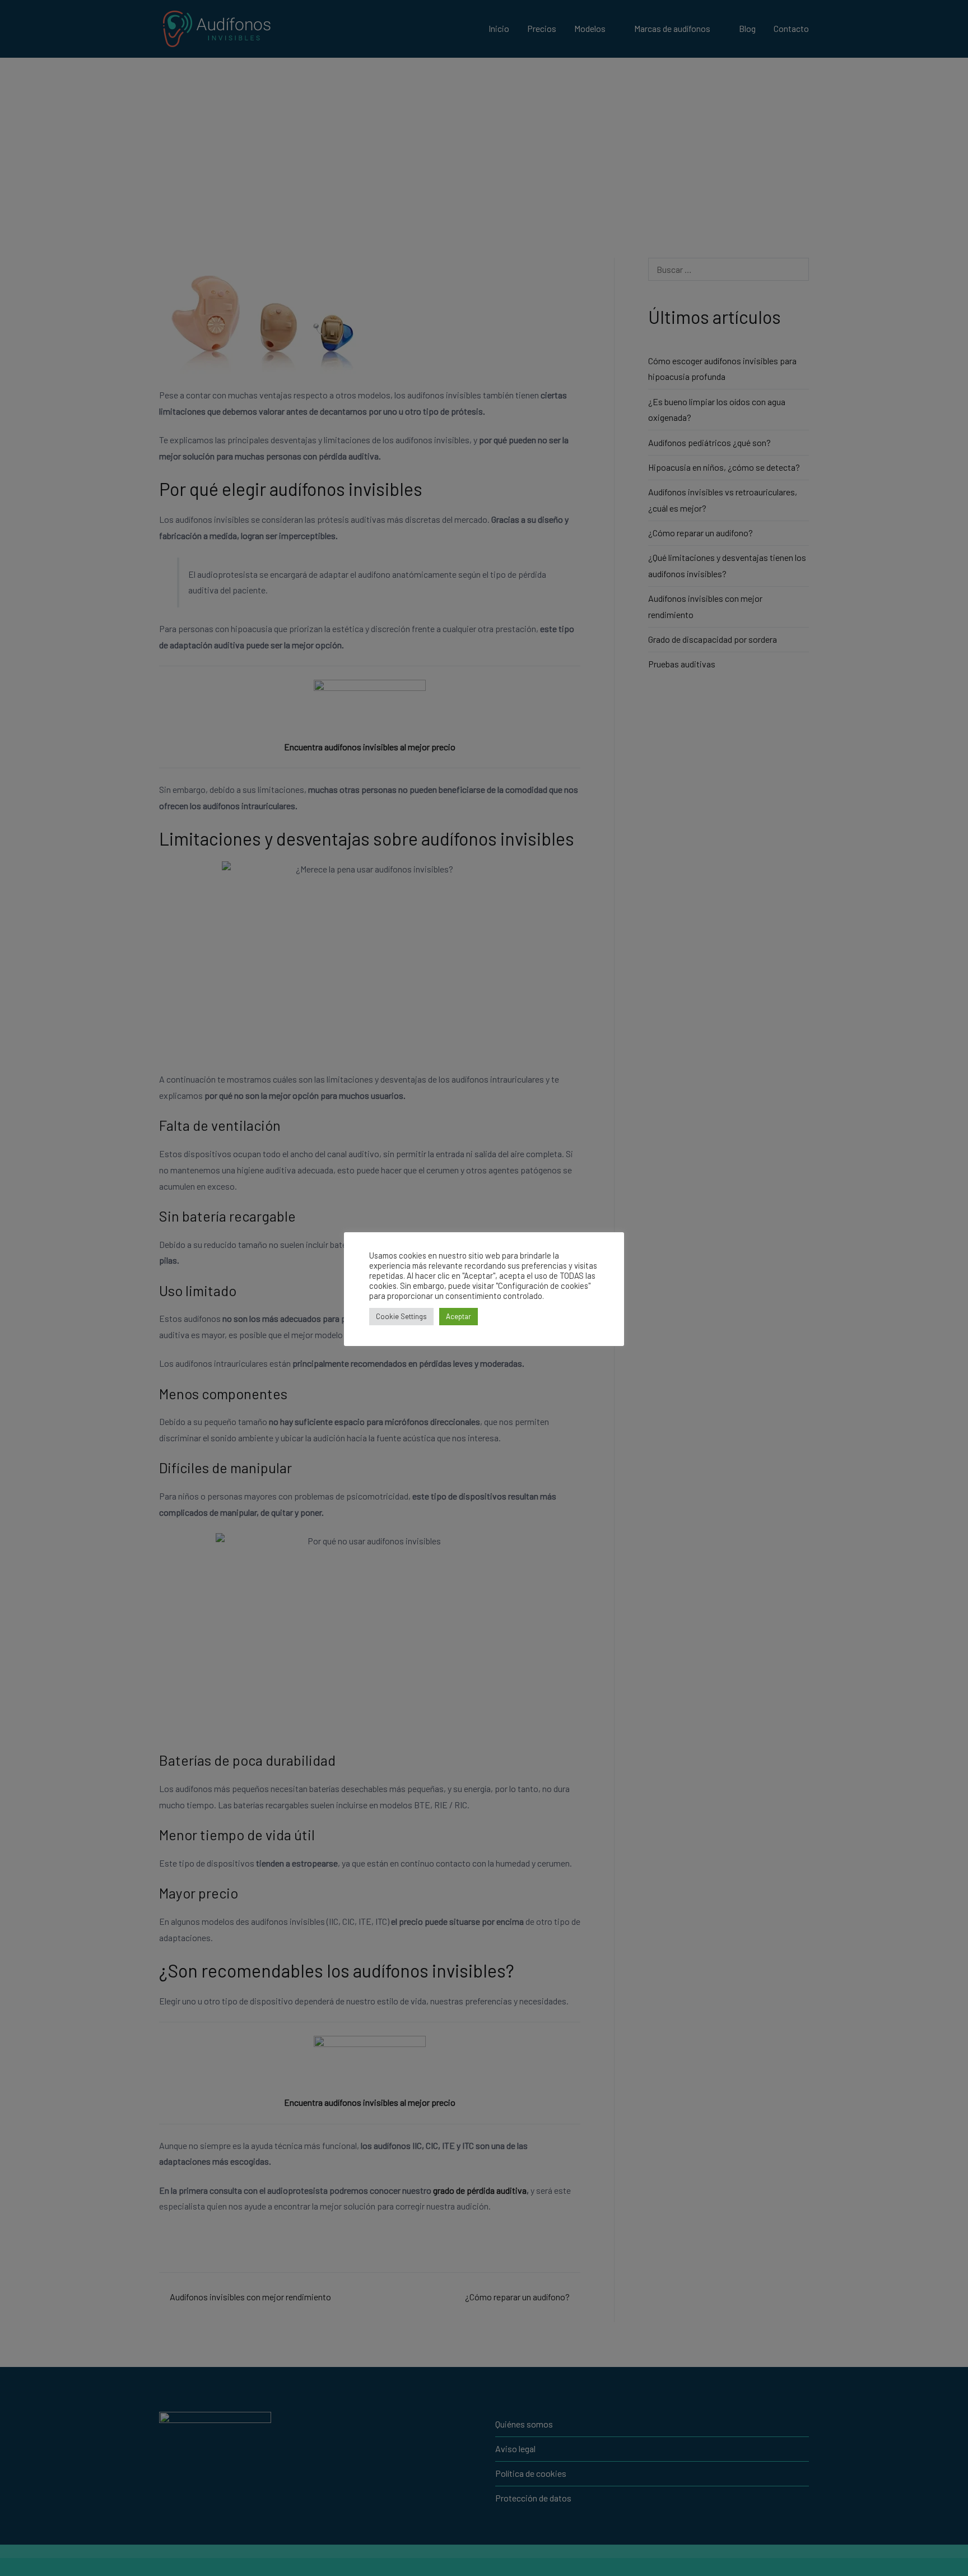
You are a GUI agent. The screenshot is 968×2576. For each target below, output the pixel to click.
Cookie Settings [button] (401, 1316)
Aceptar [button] (459, 1316)
